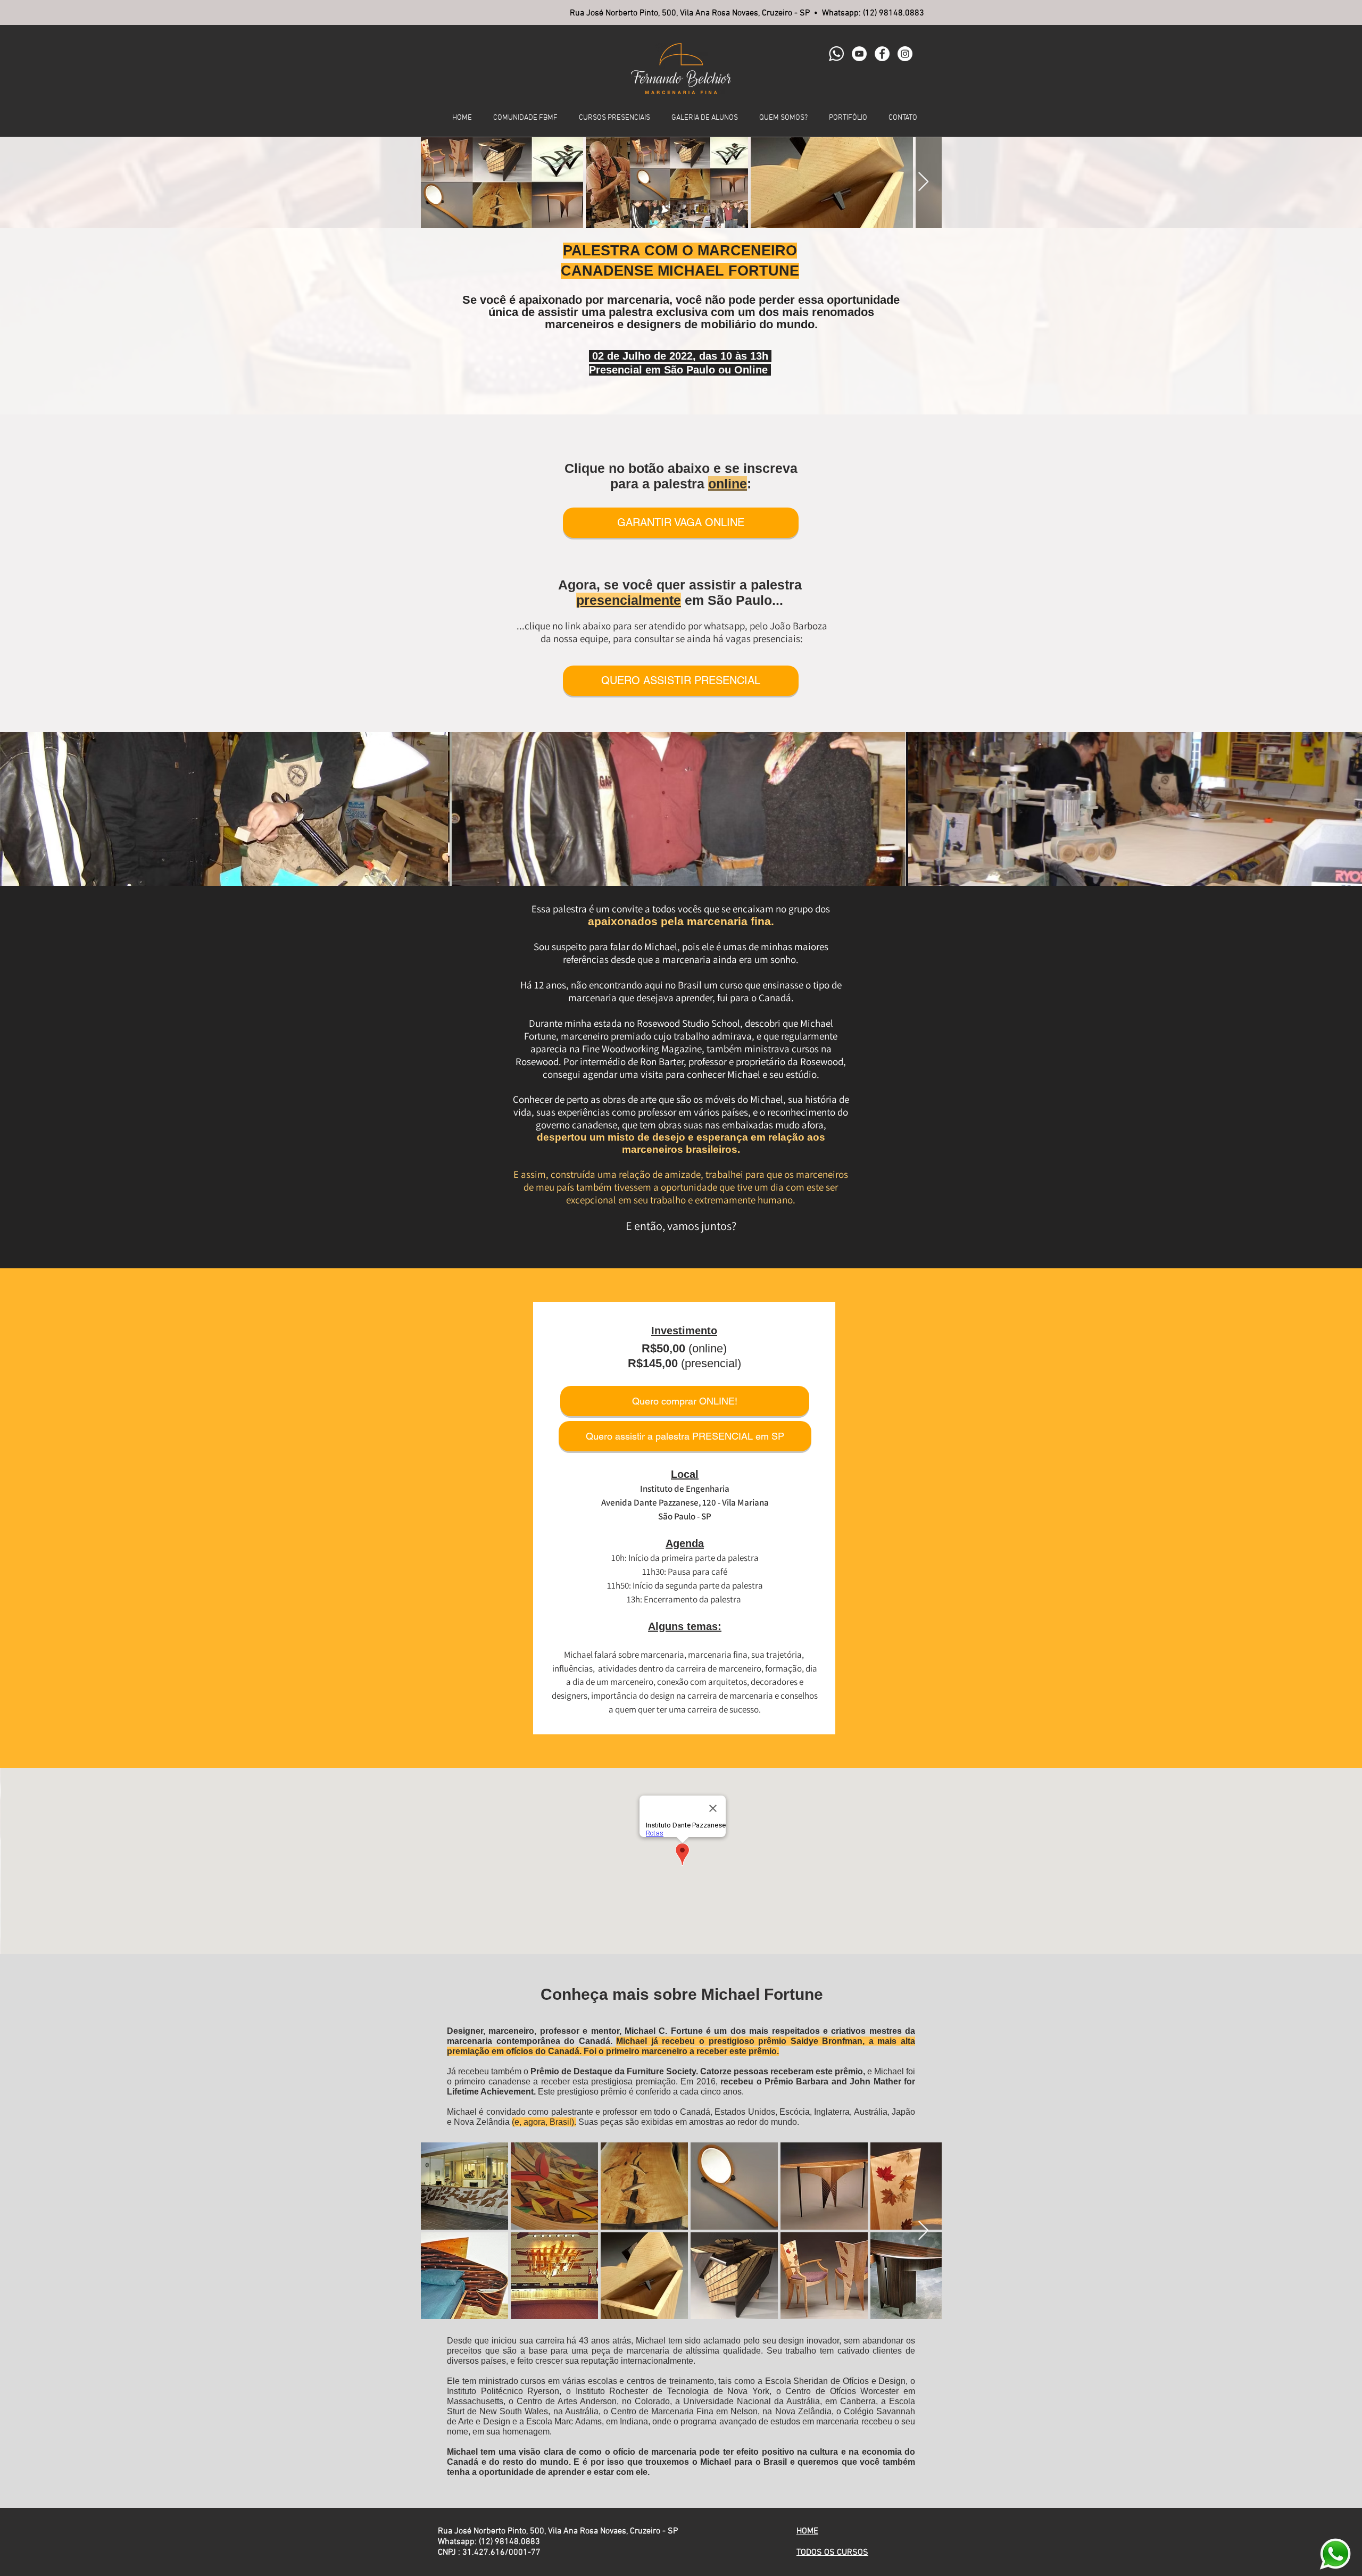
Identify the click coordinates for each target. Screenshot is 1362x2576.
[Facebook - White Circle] (882, 54)
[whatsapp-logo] (836, 54)
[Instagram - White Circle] (905, 54)
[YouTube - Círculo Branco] (859, 54)
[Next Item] (923, 182)
